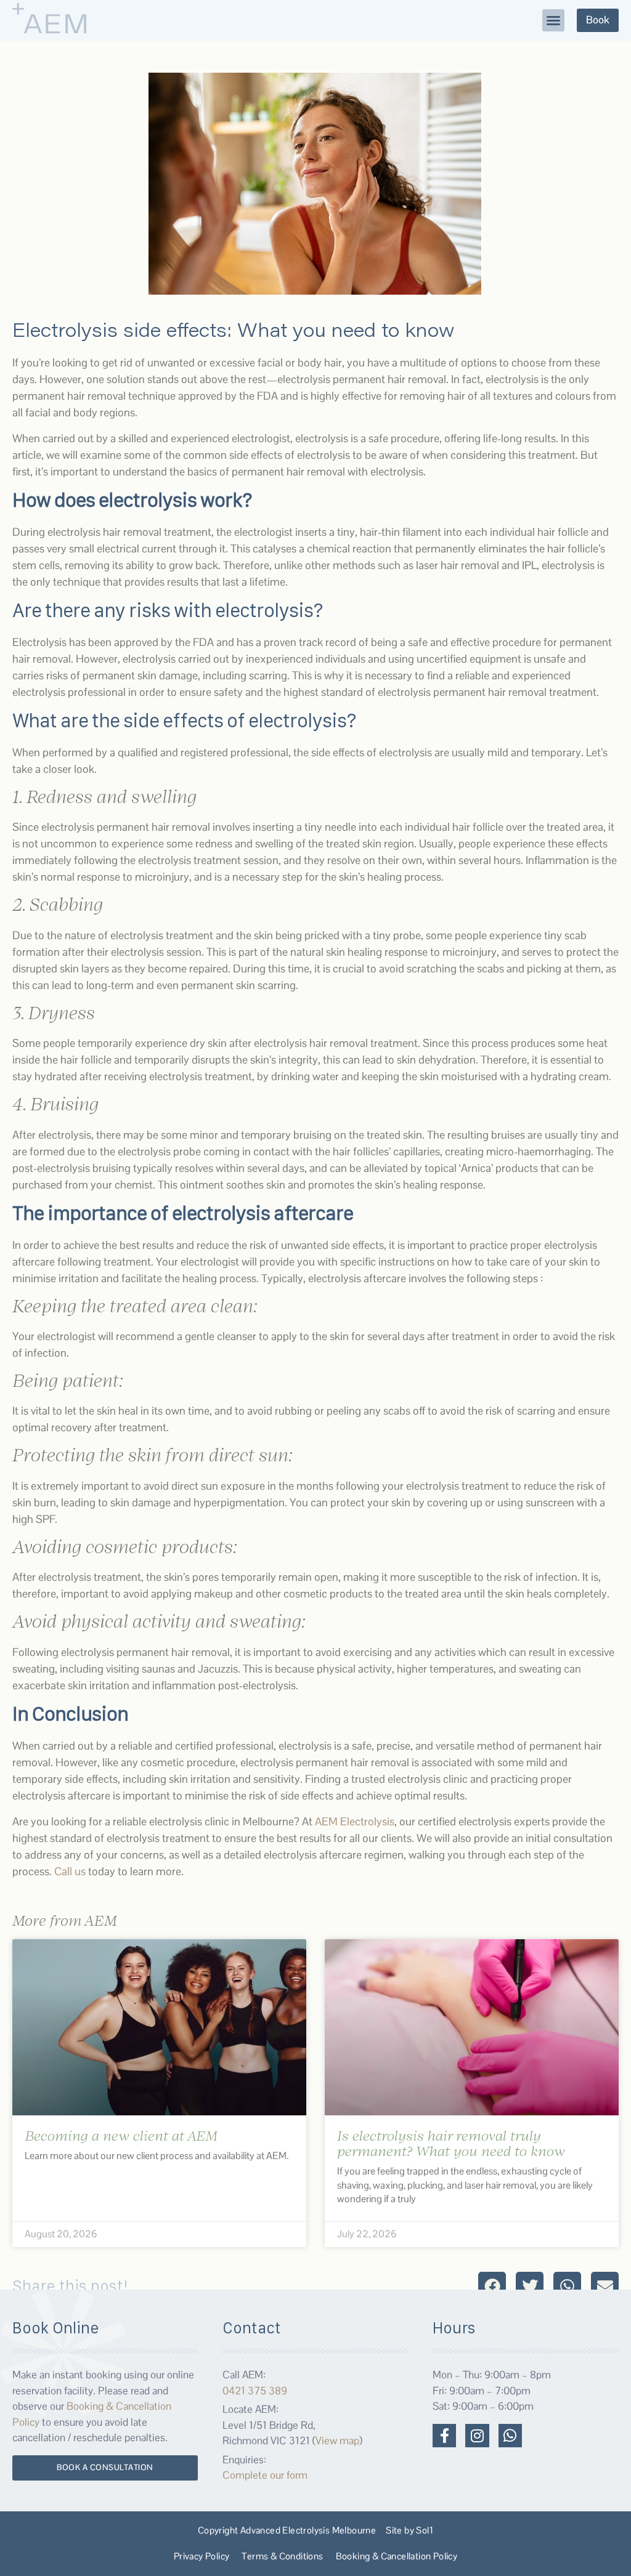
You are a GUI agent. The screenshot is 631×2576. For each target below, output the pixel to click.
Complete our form (265, 2475)
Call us (70, 1871)
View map (337, 2441)
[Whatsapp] (510, 2436)
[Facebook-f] (444, 2436)
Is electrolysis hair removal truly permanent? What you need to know (451, 2143)
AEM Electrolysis (355, 1821)
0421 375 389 (255, 2391)
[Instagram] (477, 2436)
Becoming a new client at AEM (121, 2135)
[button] (553, 20)
